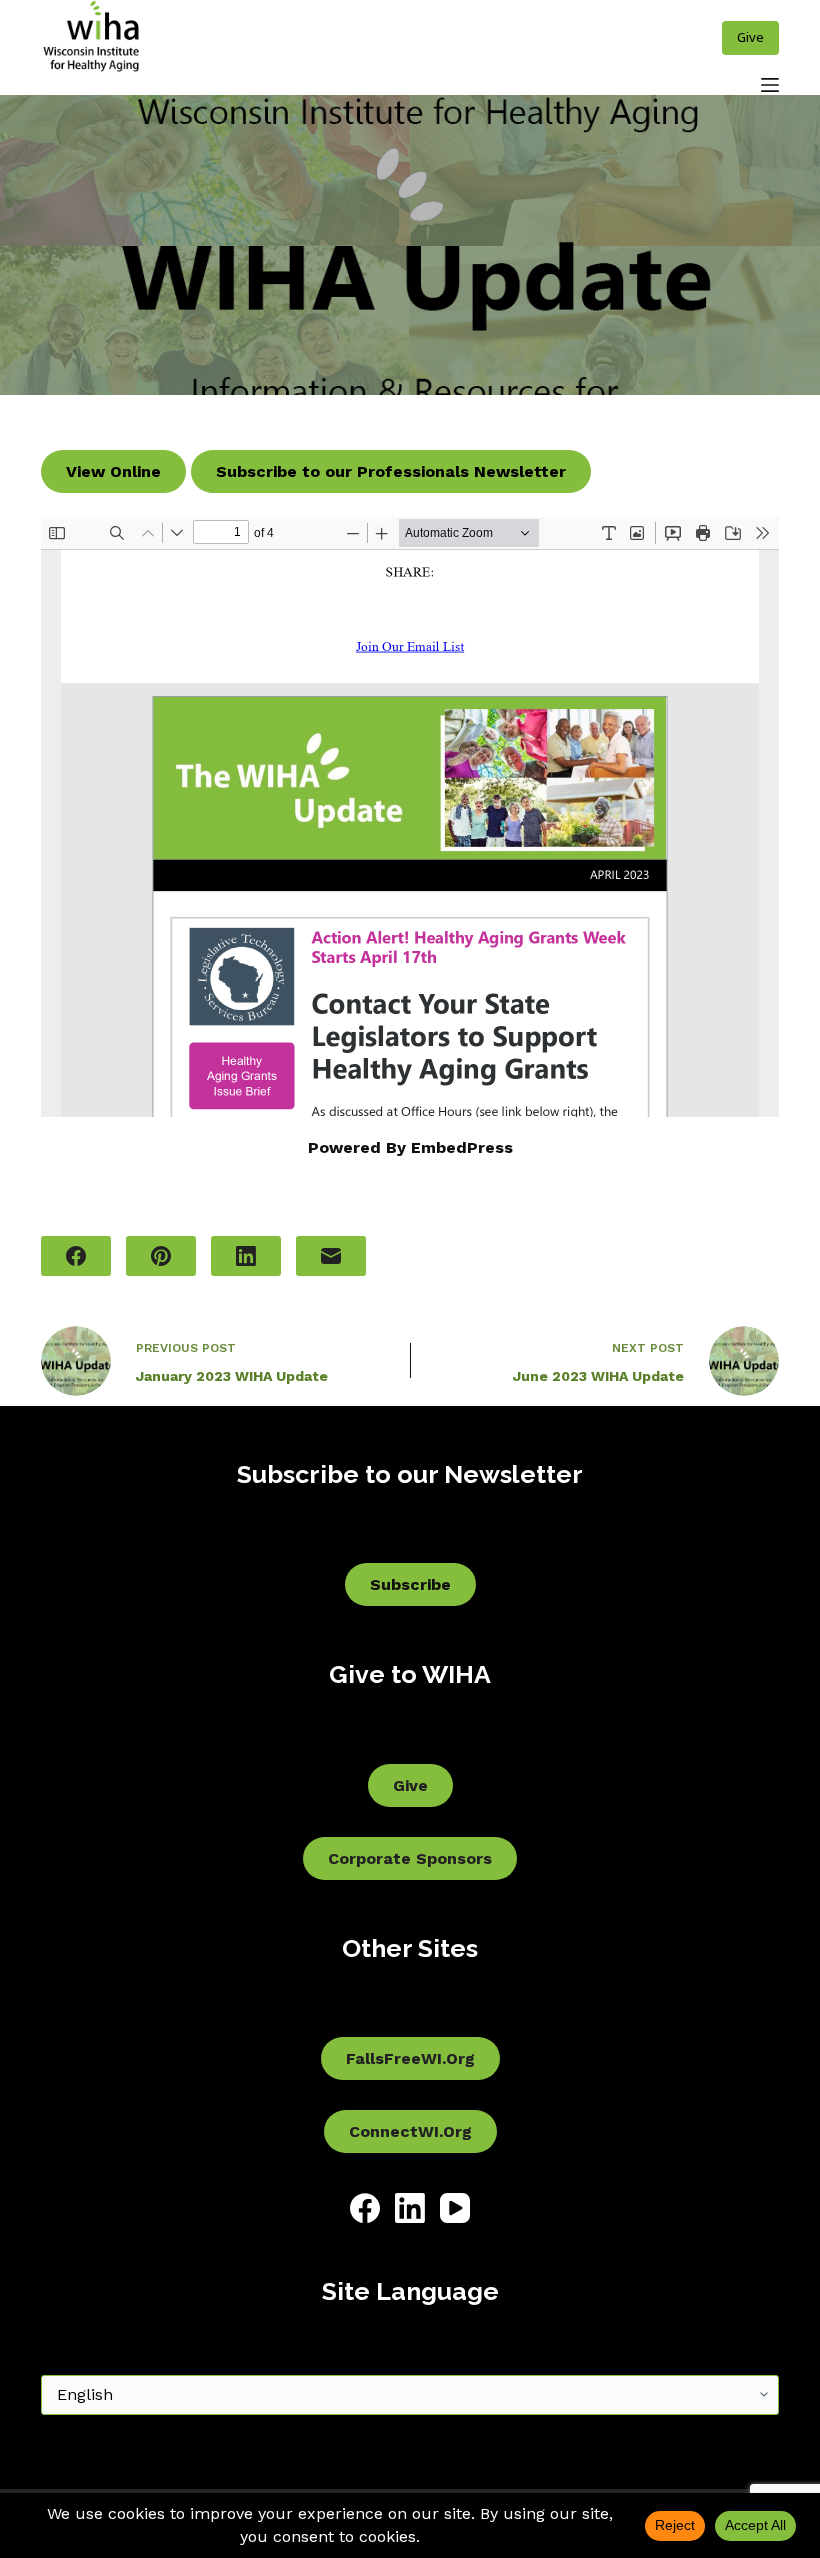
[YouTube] (455, 2208)
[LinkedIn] (246, 1256)
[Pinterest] (161, 1256)
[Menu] (770, 85)
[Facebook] (76, 1256)
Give (750, 37)
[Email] (331, 1256)
